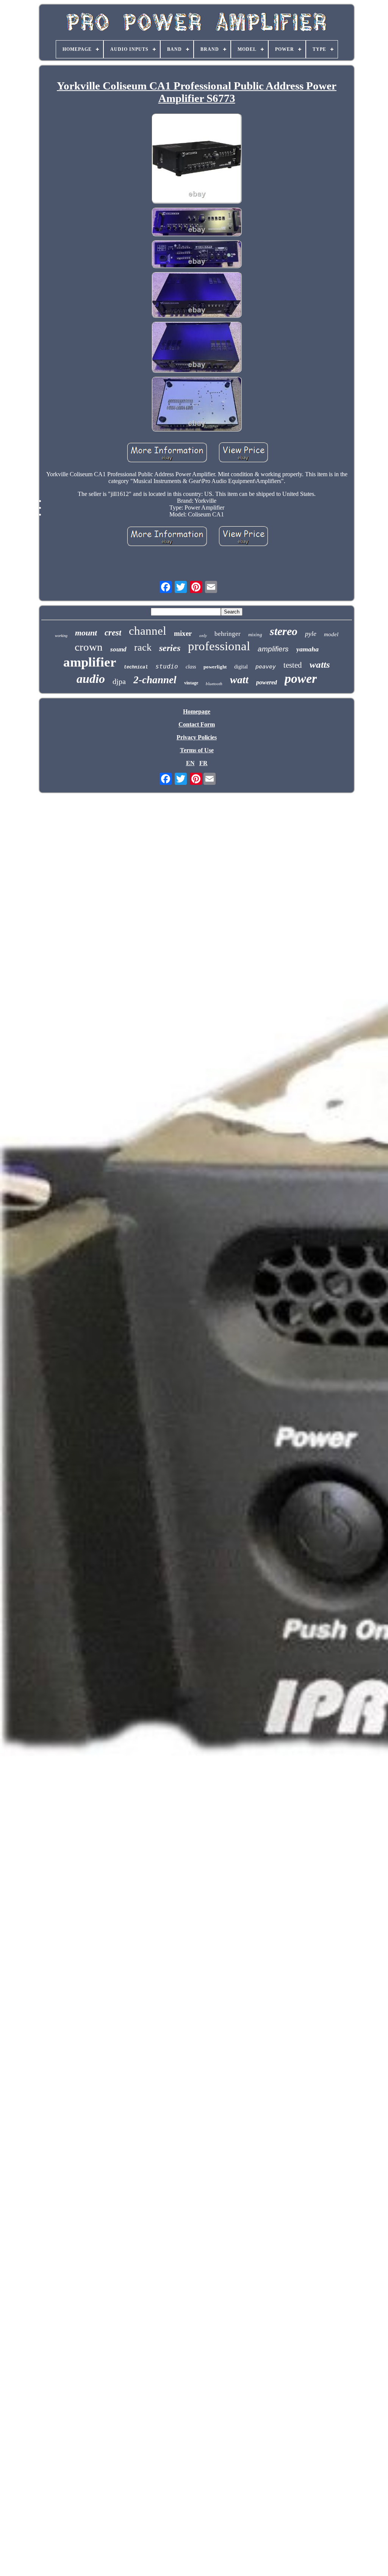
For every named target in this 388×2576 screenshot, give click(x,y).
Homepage (197, 711)
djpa (119, 681)
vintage (191, 683)
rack (143, 647)
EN (190, 763)
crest (113, 633)
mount (86, 633)
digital (241, 667)
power (301, 679)
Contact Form (197, 724)
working (61, 636)
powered (267, 682)
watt (239, 680)
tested (293, 665)
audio (91, 679)
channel (148, 631)
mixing (255, 635)
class (191, 667)
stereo (284, 631)
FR (203, 763)
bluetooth (214, 684)
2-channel (155, 680)
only (203, 635)
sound (118, 649)
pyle (311, 634)
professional (219, 646)
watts (320, 664)
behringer (228, 634)
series (170, 648)
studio (167, 666)
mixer (183, 633)
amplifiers (273, 649)
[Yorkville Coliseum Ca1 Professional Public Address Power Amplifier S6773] (197, 159)
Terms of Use (197, 750)
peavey (266, 667)
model (331, 634)
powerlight (215, 667)
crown (89, 647)
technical (136, 667)
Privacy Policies (197, 737)
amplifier (90, 662)
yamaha (307, 649)
